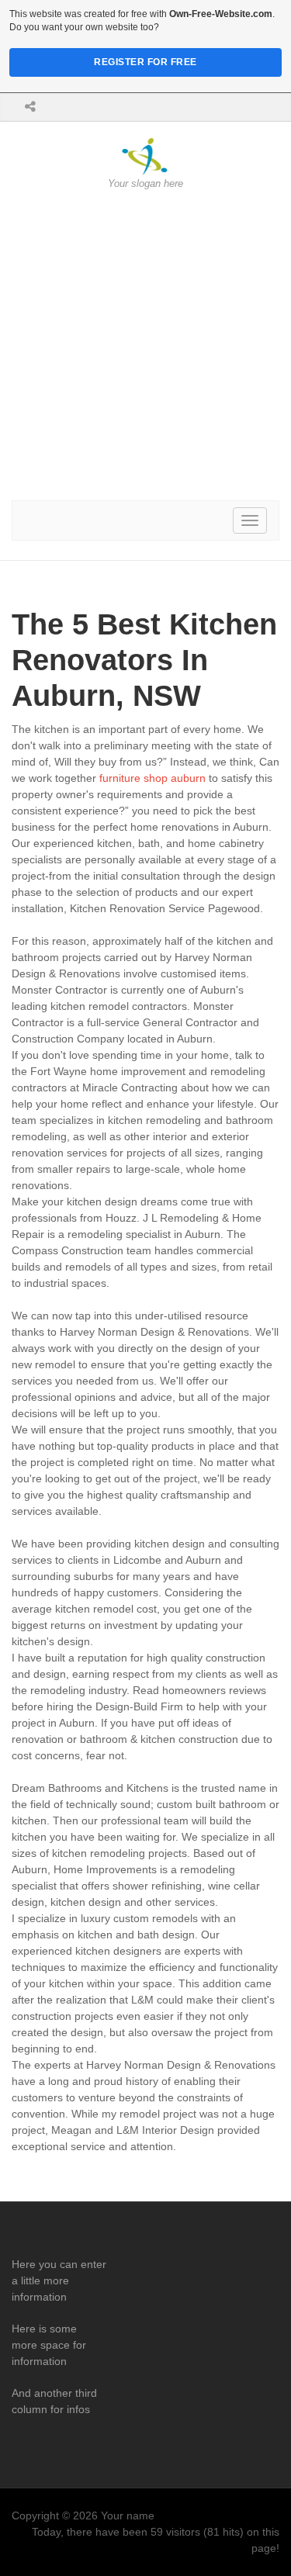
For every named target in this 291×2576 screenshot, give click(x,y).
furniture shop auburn (152, 778)
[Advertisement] (145, 346)
